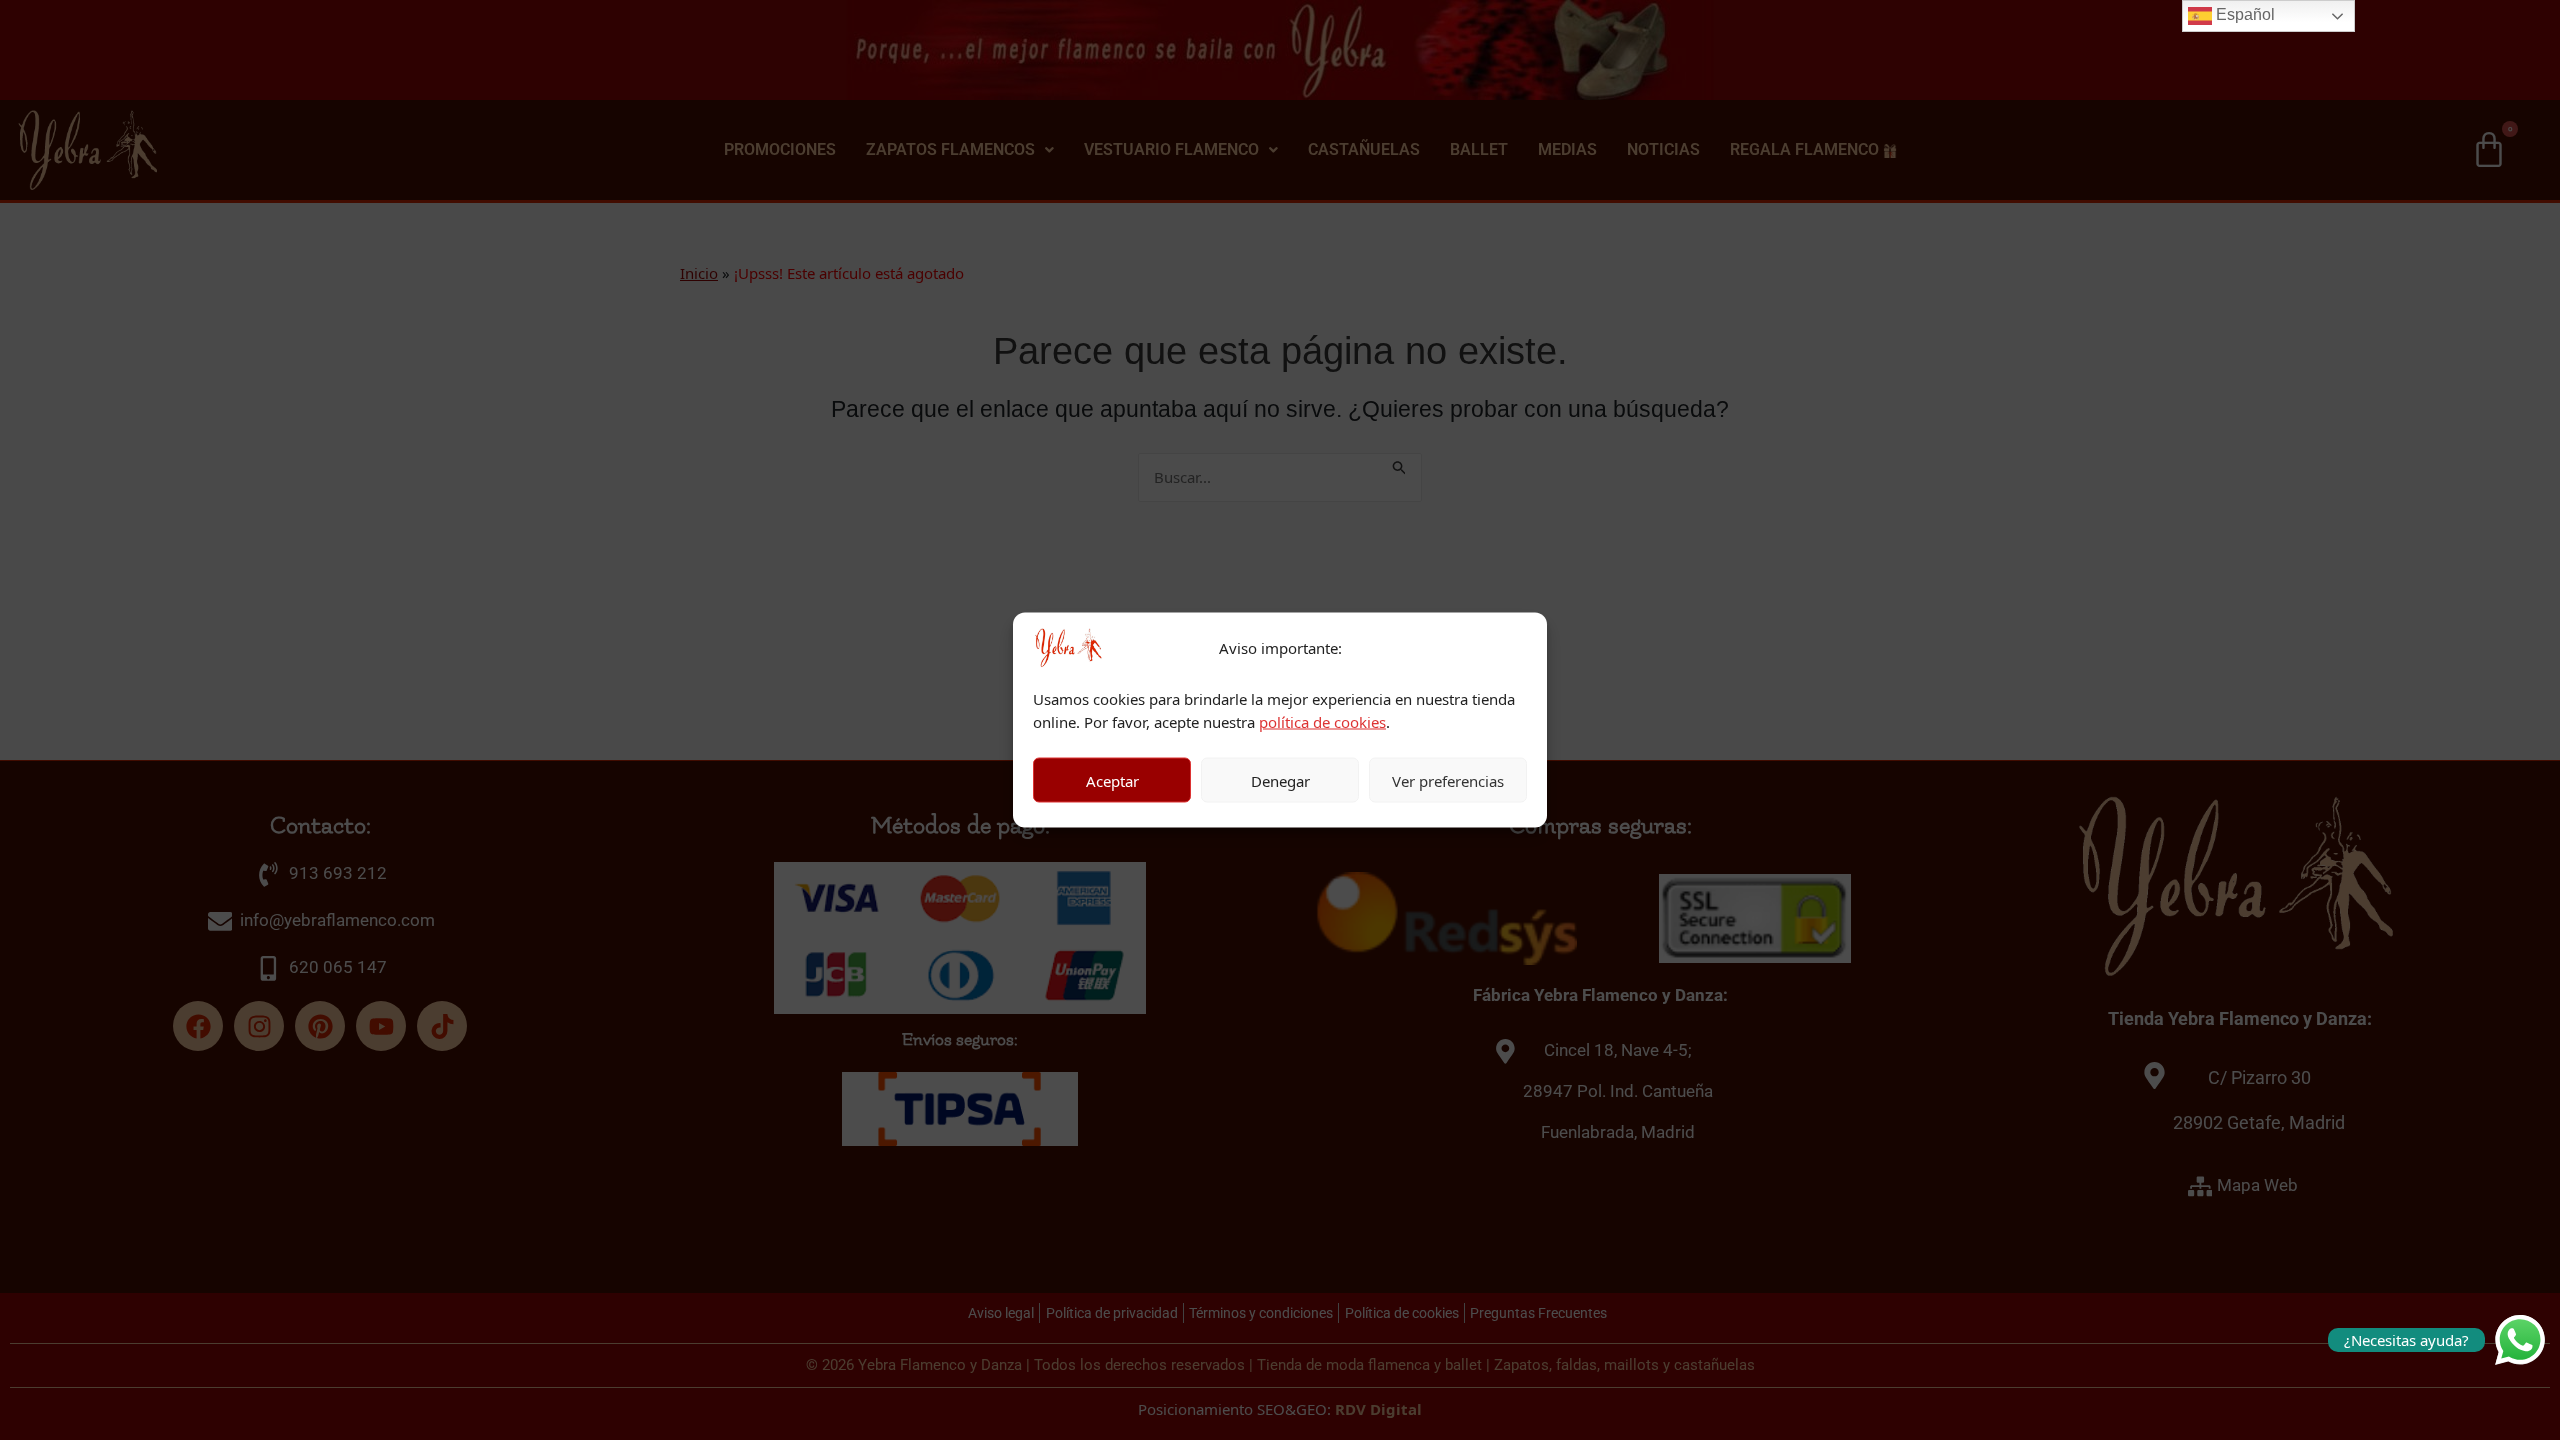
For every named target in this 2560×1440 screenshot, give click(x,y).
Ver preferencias (1448, 780)
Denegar (1280, 780)
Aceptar (1112, 780)
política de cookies (1322, 721)
